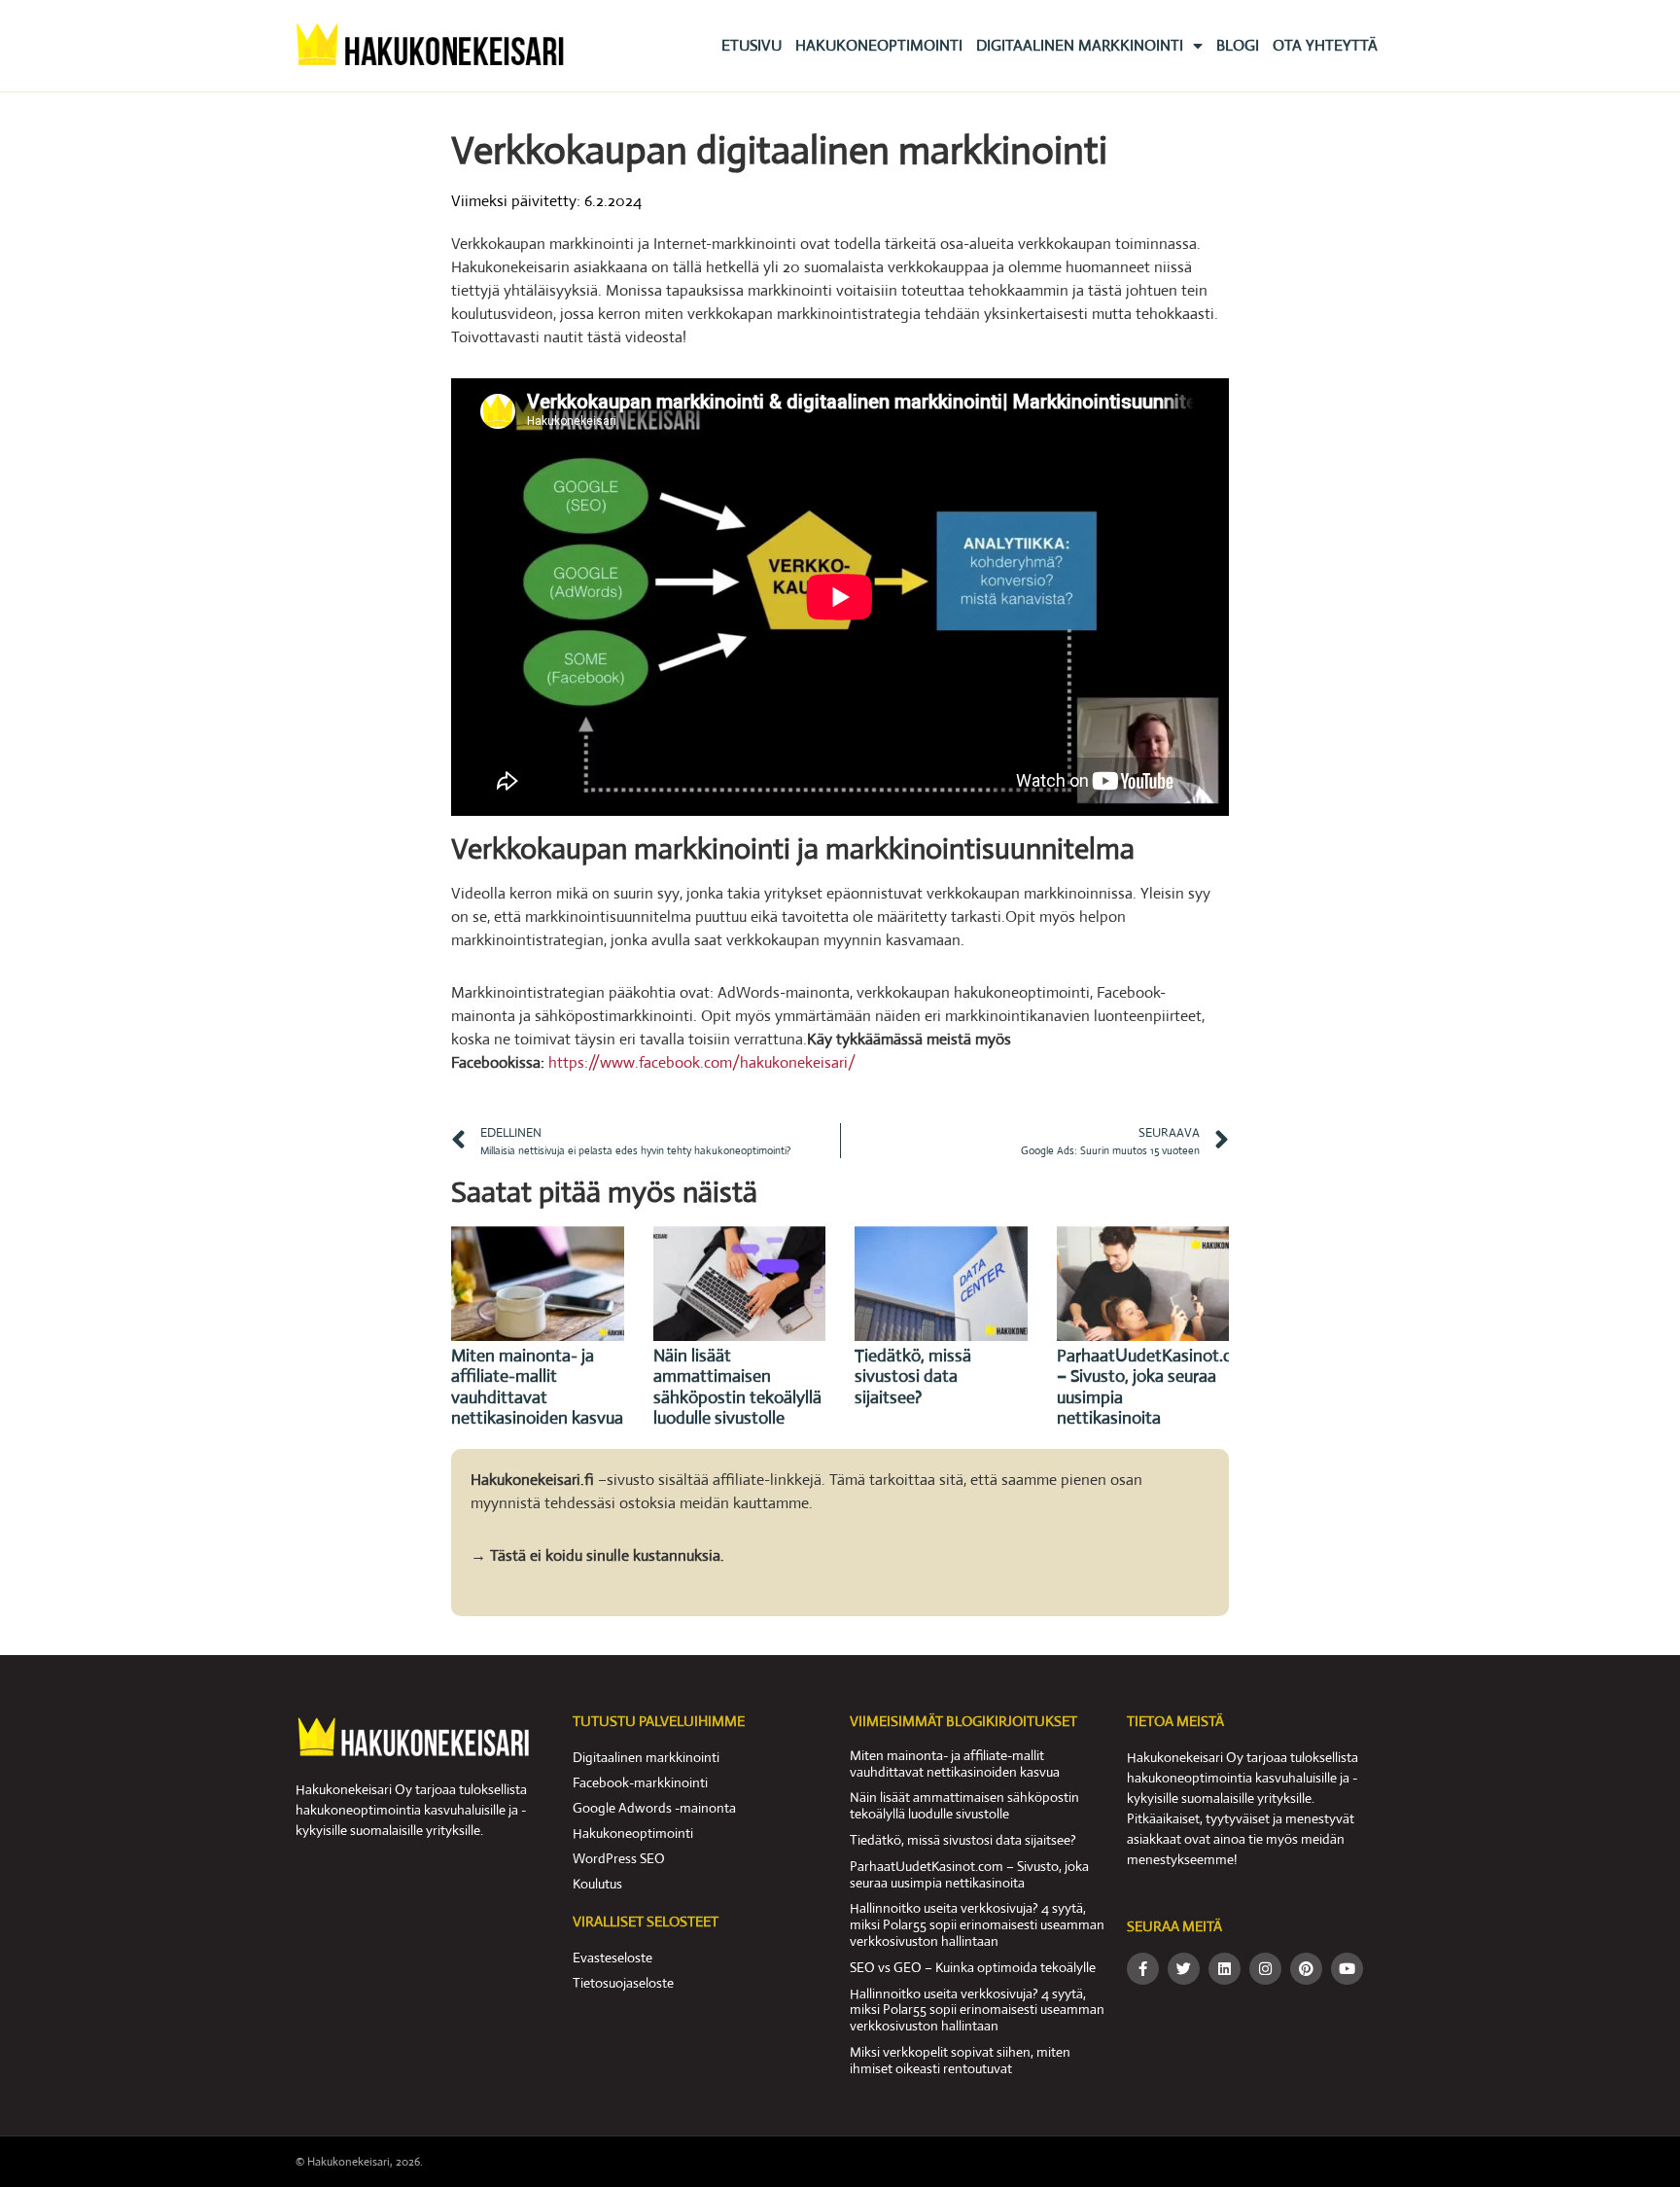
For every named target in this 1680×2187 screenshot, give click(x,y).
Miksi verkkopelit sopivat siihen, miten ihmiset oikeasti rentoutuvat (960, 2060)
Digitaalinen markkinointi (1080, 45)
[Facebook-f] (1143, 1969)
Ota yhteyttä (1325, 45)
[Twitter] (1184, 1969)
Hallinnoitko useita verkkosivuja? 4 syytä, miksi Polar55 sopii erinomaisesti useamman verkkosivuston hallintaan (977, 1924)
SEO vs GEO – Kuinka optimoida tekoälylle (973, 1967)
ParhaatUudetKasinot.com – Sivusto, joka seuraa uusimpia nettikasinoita (1156, 1387)
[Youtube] (1347, 1969)
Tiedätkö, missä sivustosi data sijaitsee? (913, 1376)
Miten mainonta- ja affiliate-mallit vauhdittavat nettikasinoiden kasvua (537, 1387)
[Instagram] (1265, 1969)
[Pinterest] (1306, 1969)
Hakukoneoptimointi (879, 45)
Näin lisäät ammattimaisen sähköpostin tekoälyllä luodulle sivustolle (737, 1387)
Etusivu (752, 45)
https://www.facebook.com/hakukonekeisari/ (702, 1062)
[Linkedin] (1225, 1969)
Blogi (1238, 45)
